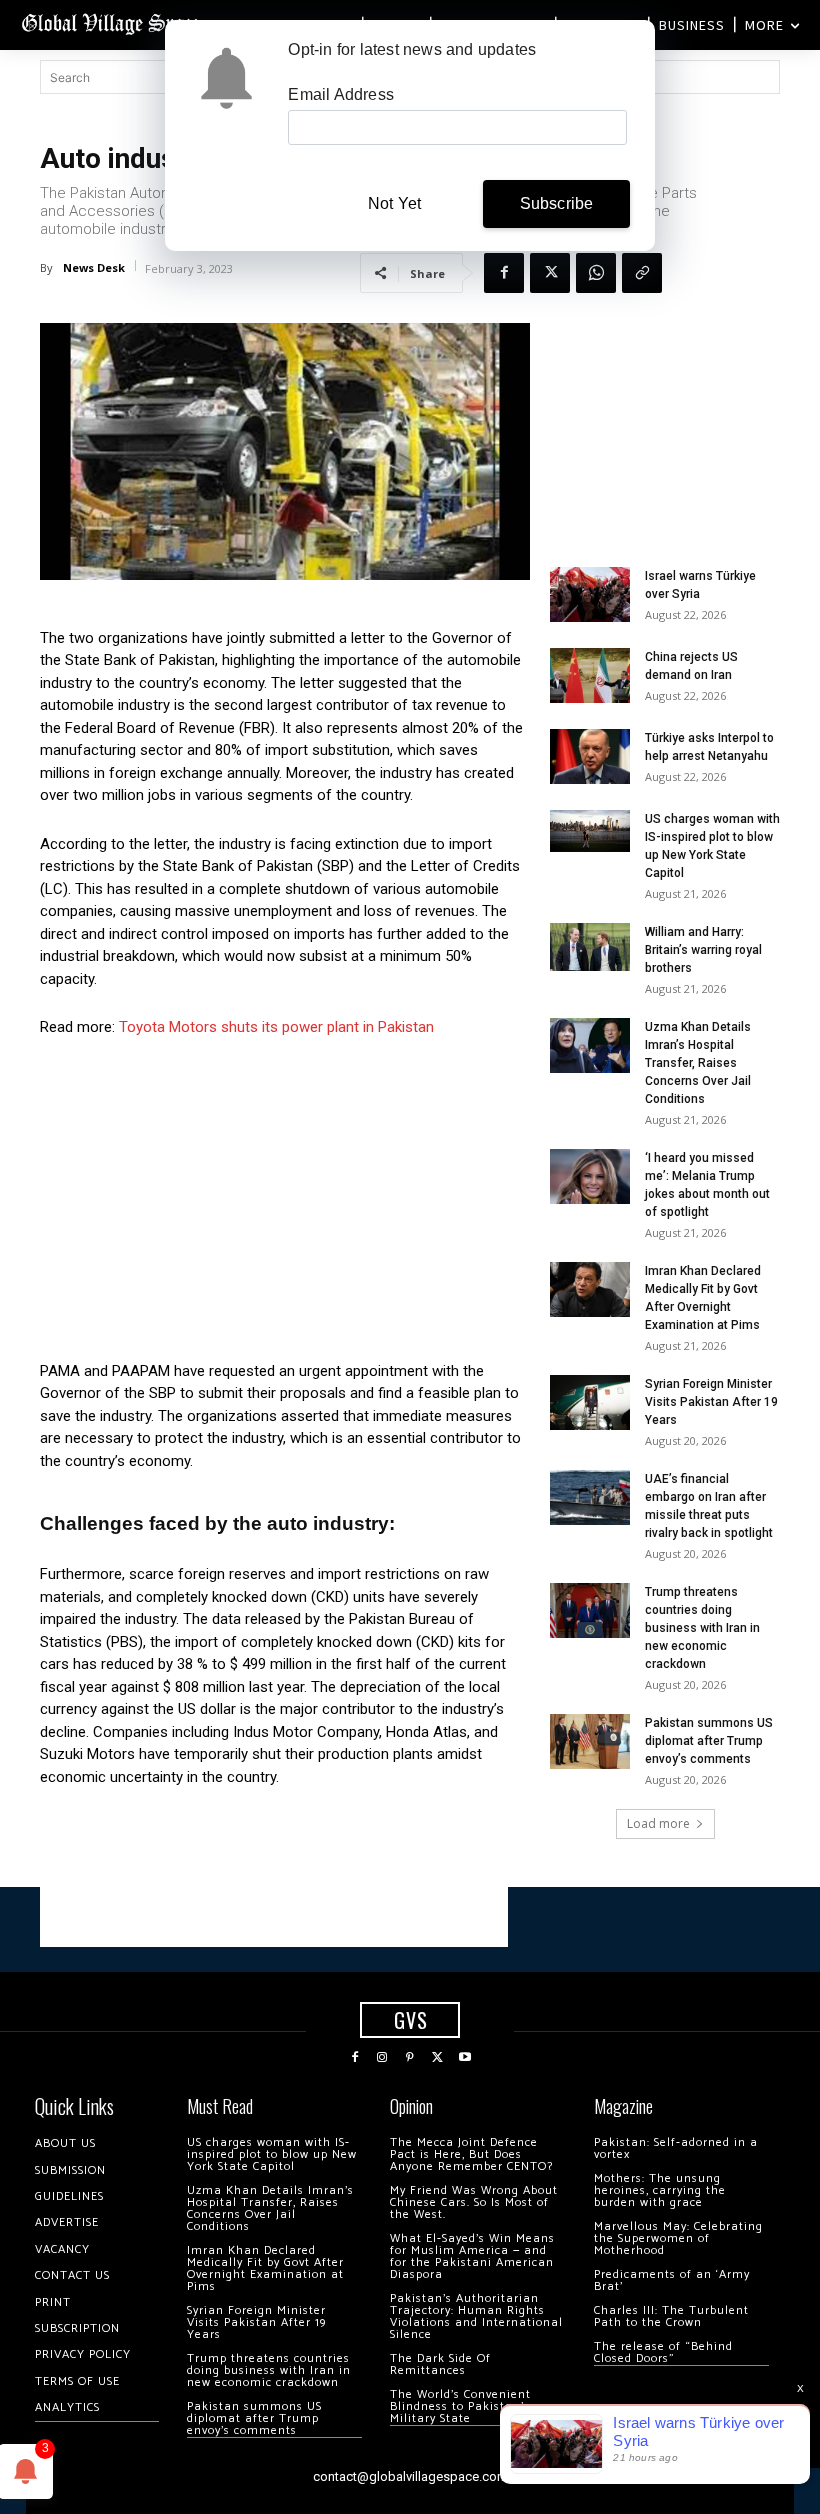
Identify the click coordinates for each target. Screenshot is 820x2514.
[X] (550, 273)
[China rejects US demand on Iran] (590, 675)
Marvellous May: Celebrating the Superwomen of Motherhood (678, 2238)
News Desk (94, 267)
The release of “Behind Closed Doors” (663, 2352)
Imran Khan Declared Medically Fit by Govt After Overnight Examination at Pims (265, 2268)
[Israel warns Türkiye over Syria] (590, 594)
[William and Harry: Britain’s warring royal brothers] (590, 947)
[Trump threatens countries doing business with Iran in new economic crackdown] (590, 1610)
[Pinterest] (410, 2058)
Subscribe (557, 203)
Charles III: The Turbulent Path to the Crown (671, 2316)
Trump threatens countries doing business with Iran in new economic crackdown (702, 1628)
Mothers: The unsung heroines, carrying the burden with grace (660, 2190)
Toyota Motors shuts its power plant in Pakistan (276, 1027)
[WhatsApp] (596, 273)
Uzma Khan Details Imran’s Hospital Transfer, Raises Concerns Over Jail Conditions (698, 1063)
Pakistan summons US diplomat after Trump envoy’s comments (709, 1741)
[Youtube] (465, 2058)
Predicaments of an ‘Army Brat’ (672, 2280)
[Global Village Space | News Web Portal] (112, 22)
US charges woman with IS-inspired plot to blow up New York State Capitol (272, 2154)
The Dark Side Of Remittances (440, 2364)
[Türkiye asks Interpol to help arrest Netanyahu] (590, 756)
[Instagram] (383, 2058)
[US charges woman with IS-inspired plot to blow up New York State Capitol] (590, 831)
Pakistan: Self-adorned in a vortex (676, 2148)
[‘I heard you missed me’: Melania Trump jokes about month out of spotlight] (590, 1176)
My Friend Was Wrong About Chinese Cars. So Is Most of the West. (474, 2202)
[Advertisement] (285, 1205)
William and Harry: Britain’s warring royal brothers (703, 950)
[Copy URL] (642, 273)
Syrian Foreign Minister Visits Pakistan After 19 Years (711, 1402)
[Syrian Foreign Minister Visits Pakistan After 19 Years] (590, 1402)
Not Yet (394, 203)
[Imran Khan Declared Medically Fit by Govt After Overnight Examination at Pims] (590, 1289)
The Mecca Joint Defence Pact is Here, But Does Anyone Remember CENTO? (471, 2154)
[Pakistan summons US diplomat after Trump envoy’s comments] (590, 1741)
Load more (658, 1823)
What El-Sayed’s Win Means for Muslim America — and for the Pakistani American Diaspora (472, 2256)
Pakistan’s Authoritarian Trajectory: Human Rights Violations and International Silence (476, 2316)
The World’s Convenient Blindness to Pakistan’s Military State (460, 2406)
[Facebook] (504, 273)
